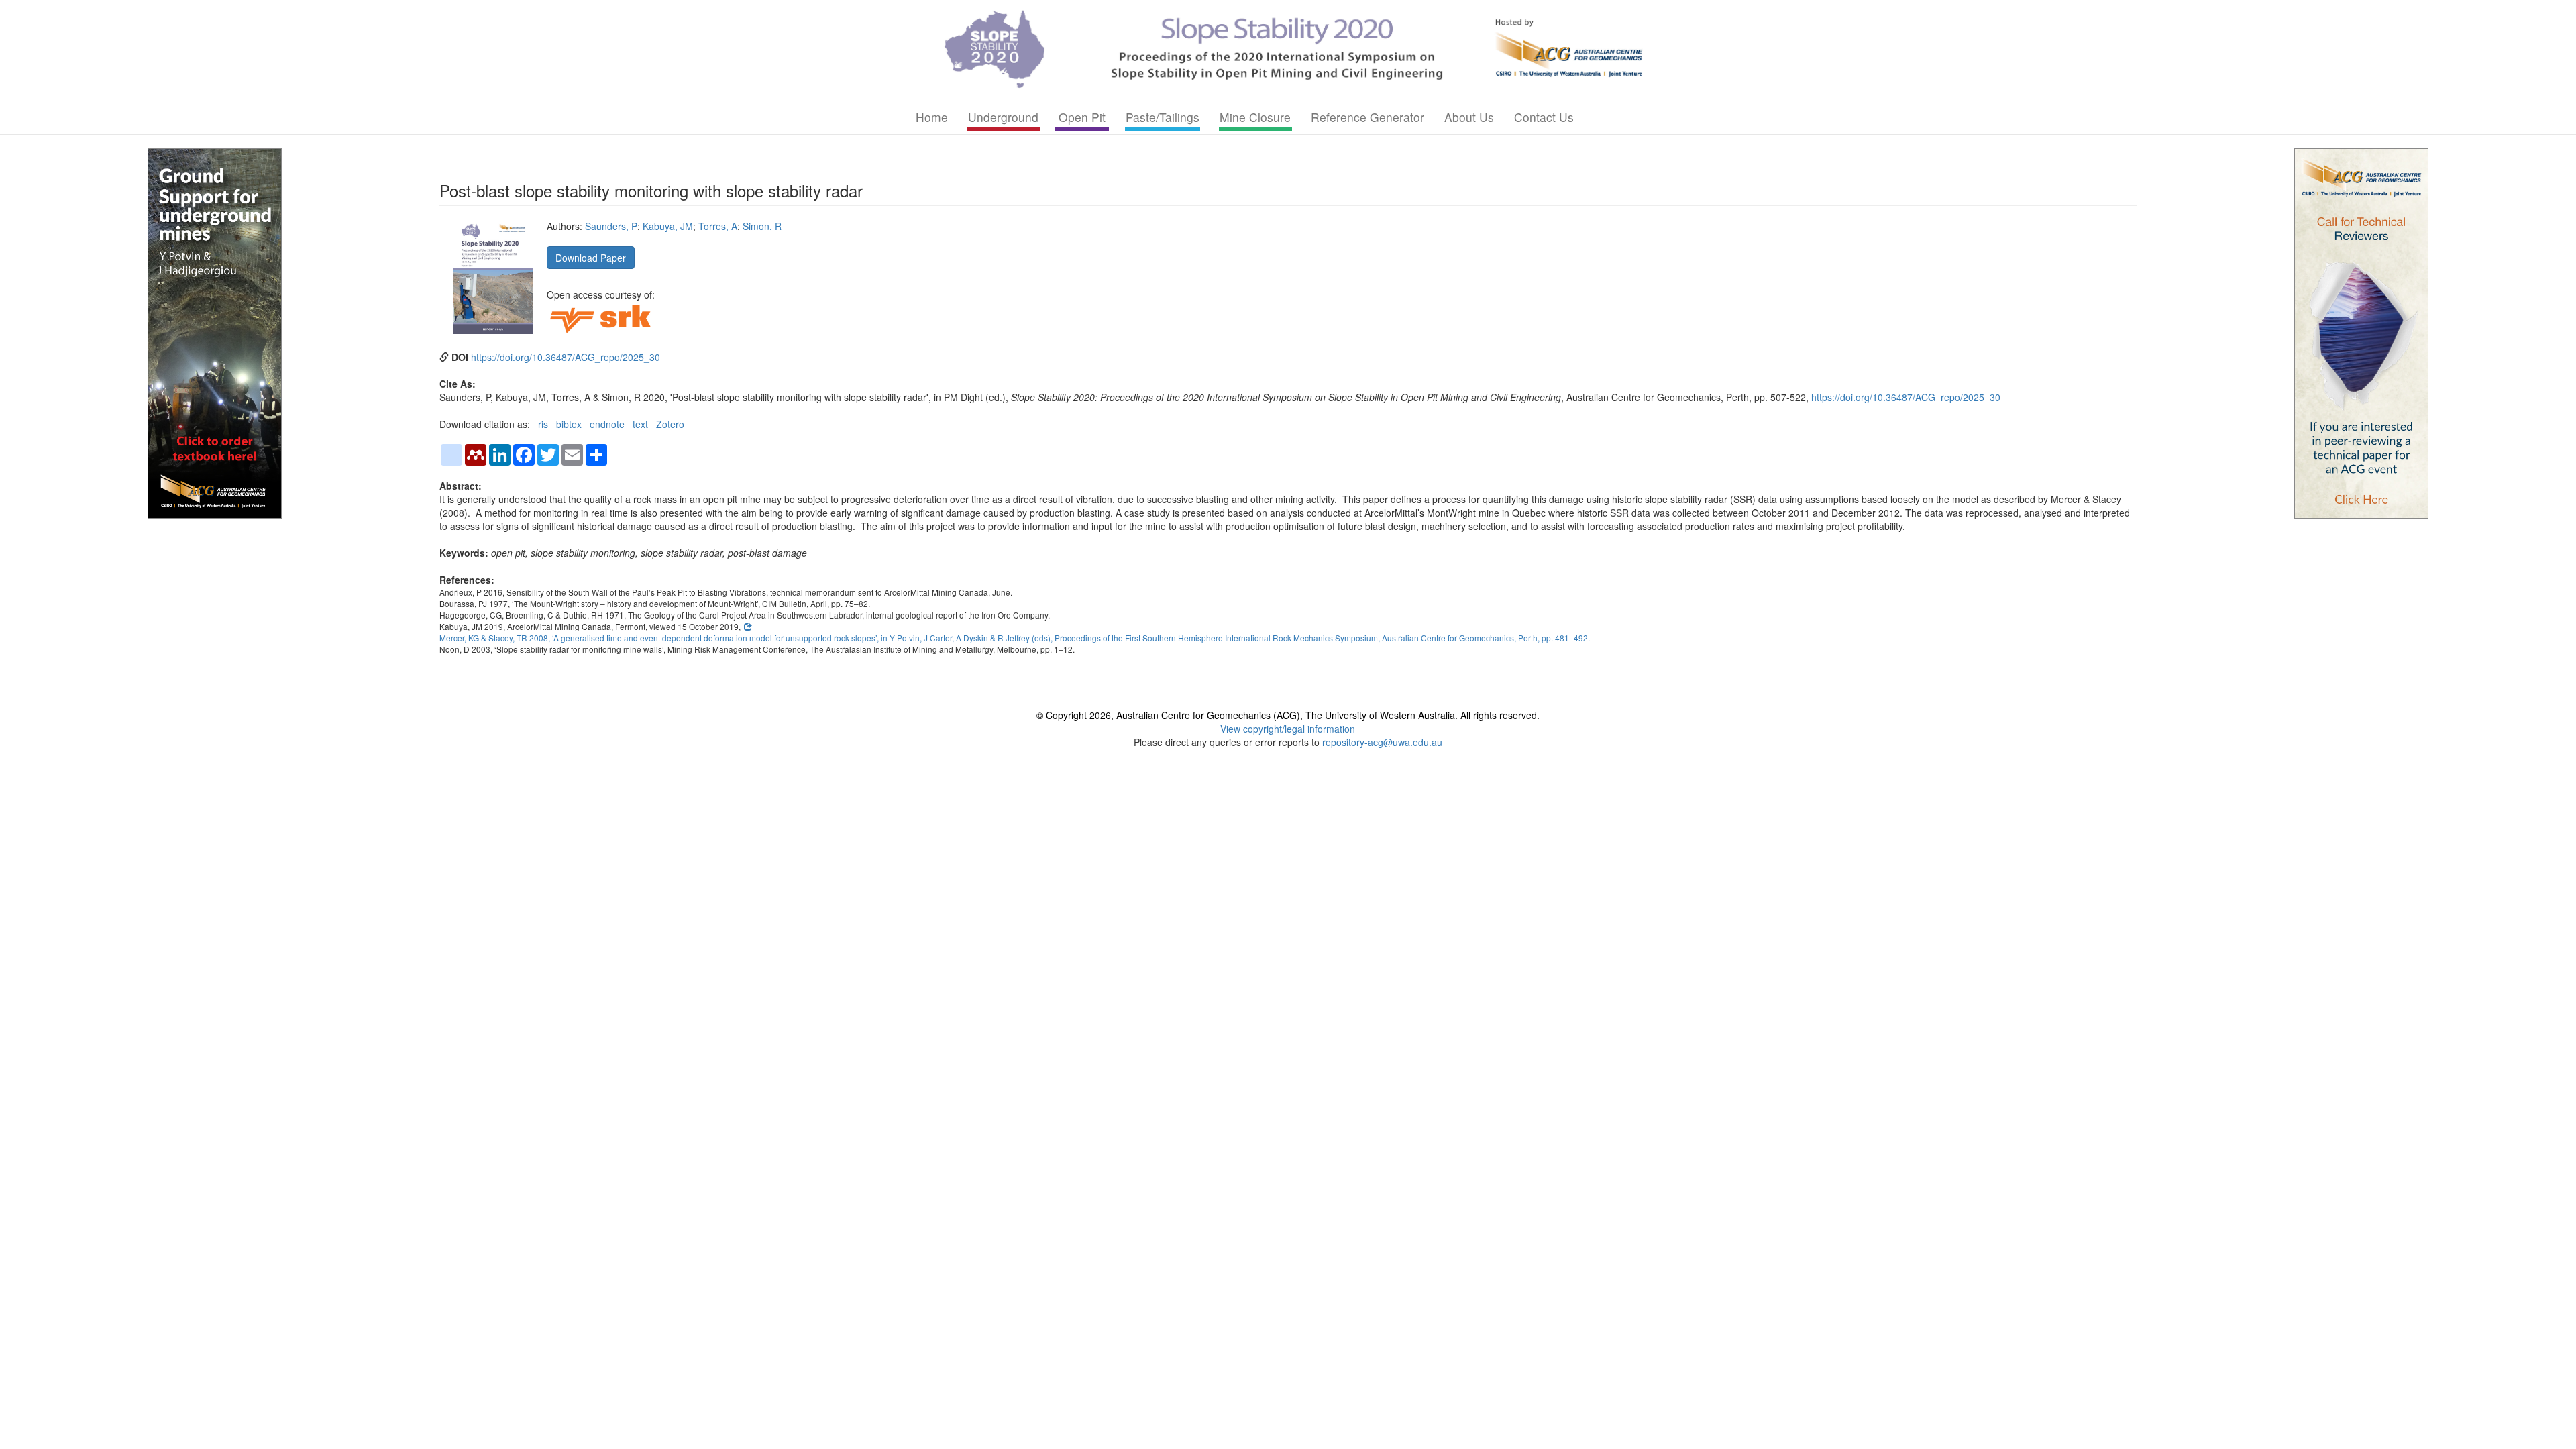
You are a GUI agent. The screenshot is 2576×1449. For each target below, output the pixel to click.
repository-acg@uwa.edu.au (1382, 742)
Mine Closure (1255, 117)
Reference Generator (1367, 117)
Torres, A (718, 226)
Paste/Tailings (1163, 117)
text (640, 424)
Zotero (670, 424)
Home (932, 117)
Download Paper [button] (591, 258)
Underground (1003, 117)
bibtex (569, 424)
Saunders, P (611, 226)
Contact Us (1544, 117)
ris (543, 424)
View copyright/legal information (1288, 729)
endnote (607, 424)
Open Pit (1082, 117)
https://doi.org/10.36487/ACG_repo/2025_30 (566, 357)
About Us (1469, 117)
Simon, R (762, 226)
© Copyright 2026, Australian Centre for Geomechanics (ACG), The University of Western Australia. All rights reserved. (1288, 715)
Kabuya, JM (668, 226)
